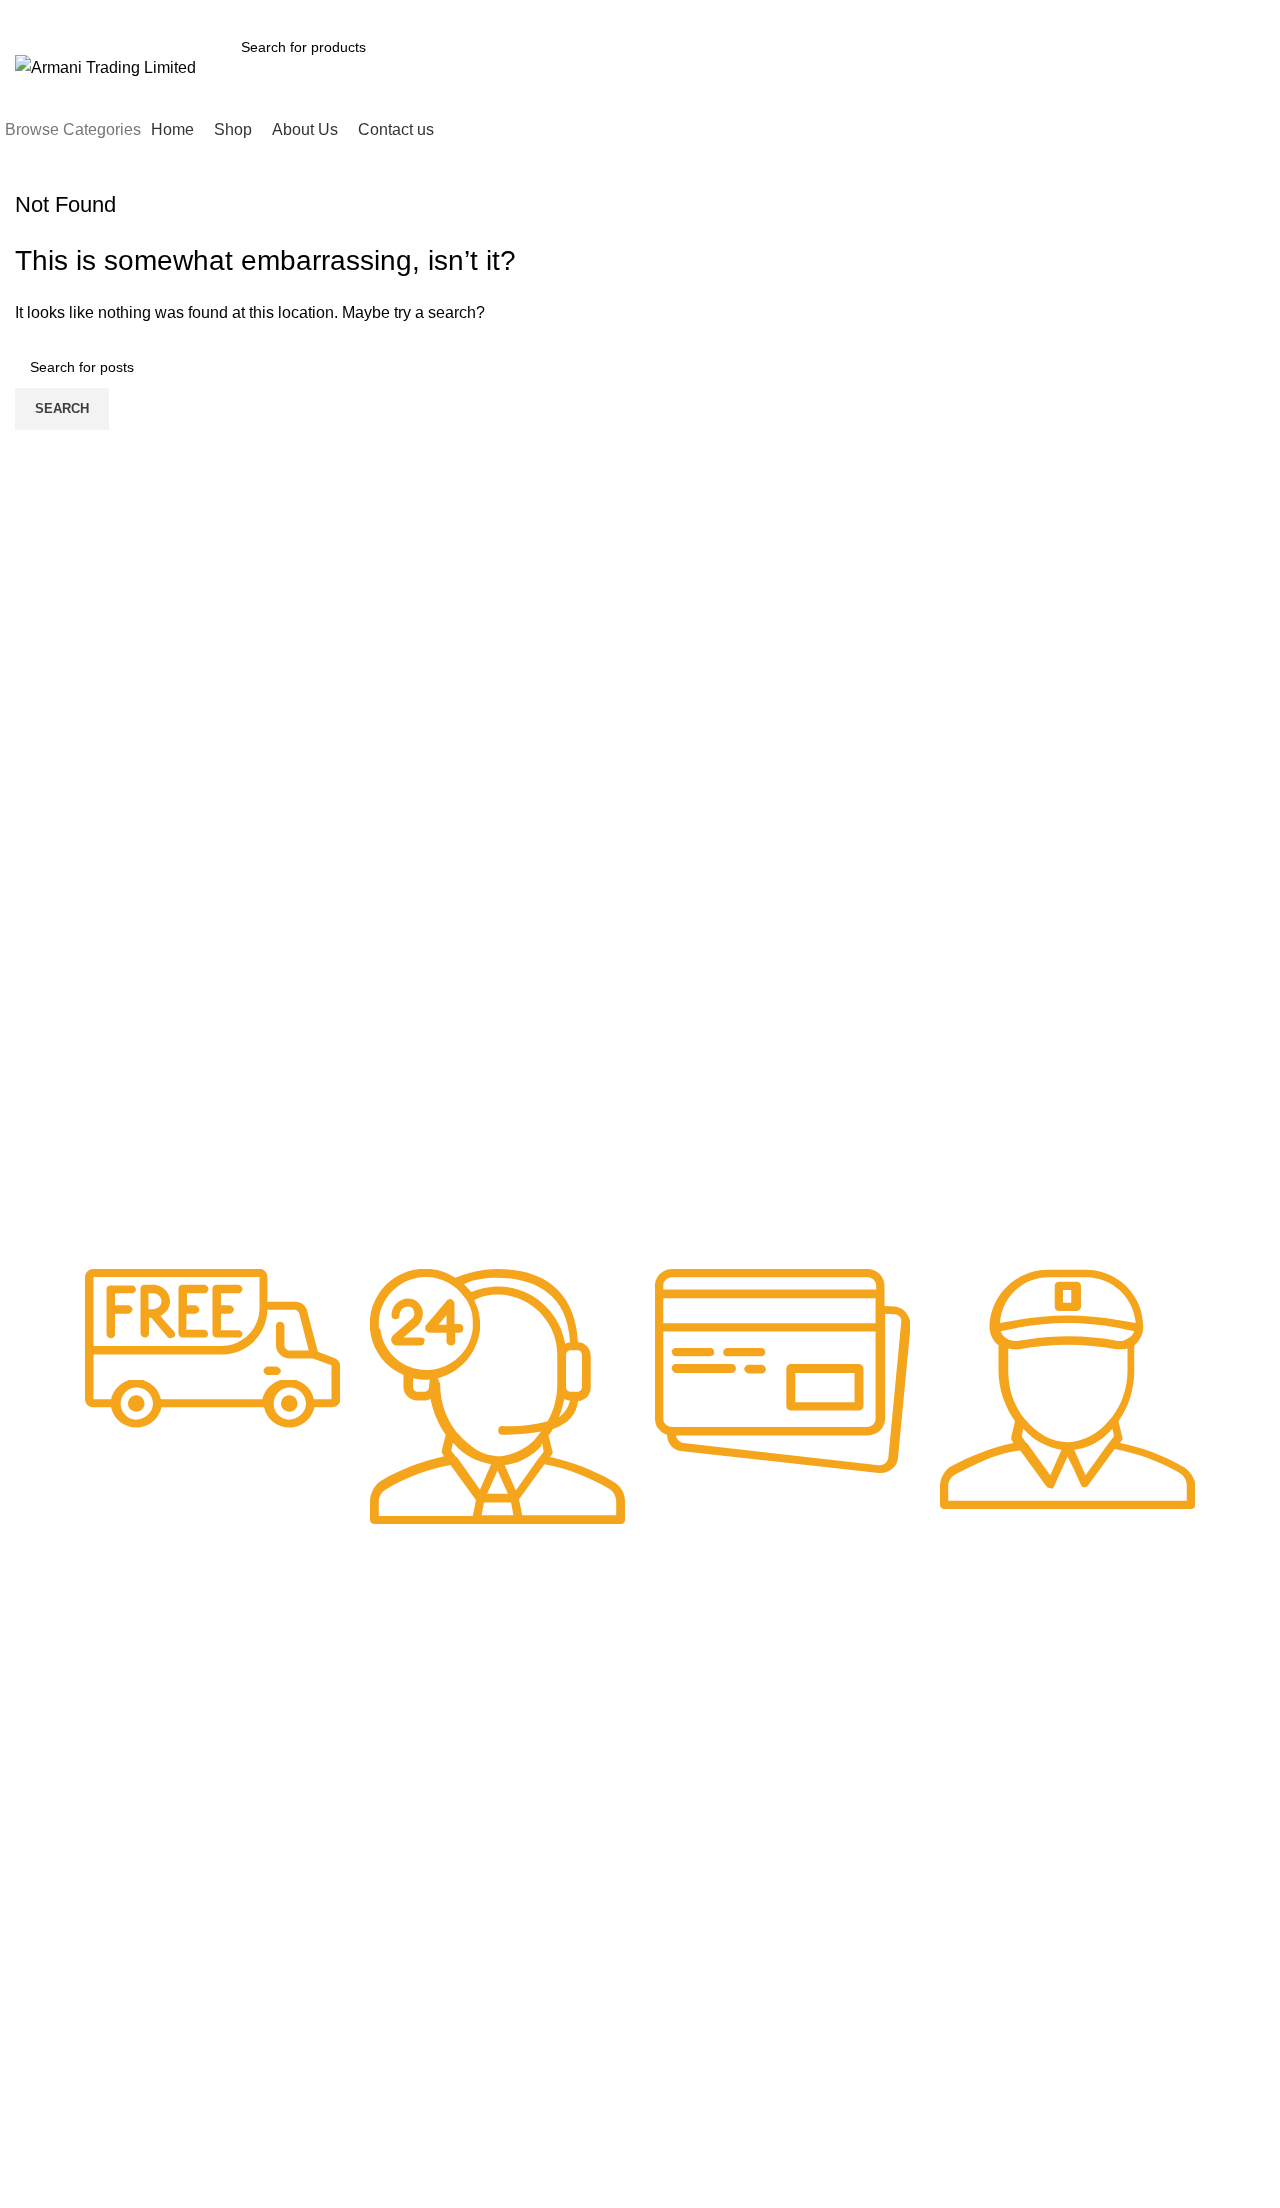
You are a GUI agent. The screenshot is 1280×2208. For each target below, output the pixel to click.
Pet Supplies (689, 1676)
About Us (299, 1744)
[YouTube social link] (1138, 13)
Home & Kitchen (511, 1778)
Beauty (482, 1710)
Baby (476, 1676)
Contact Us (305, 1778)
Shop (286, 1710)
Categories (505, 1642)
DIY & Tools (496, 1744)
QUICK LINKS (315, 1642)
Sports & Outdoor (705, 1710)
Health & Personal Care (724, 1744)
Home (289, 1676)
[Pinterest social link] (1161, 13)
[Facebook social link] (1069, 13)
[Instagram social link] (1115, 13)
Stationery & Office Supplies (709, 1787)
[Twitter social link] (1092, 13)
